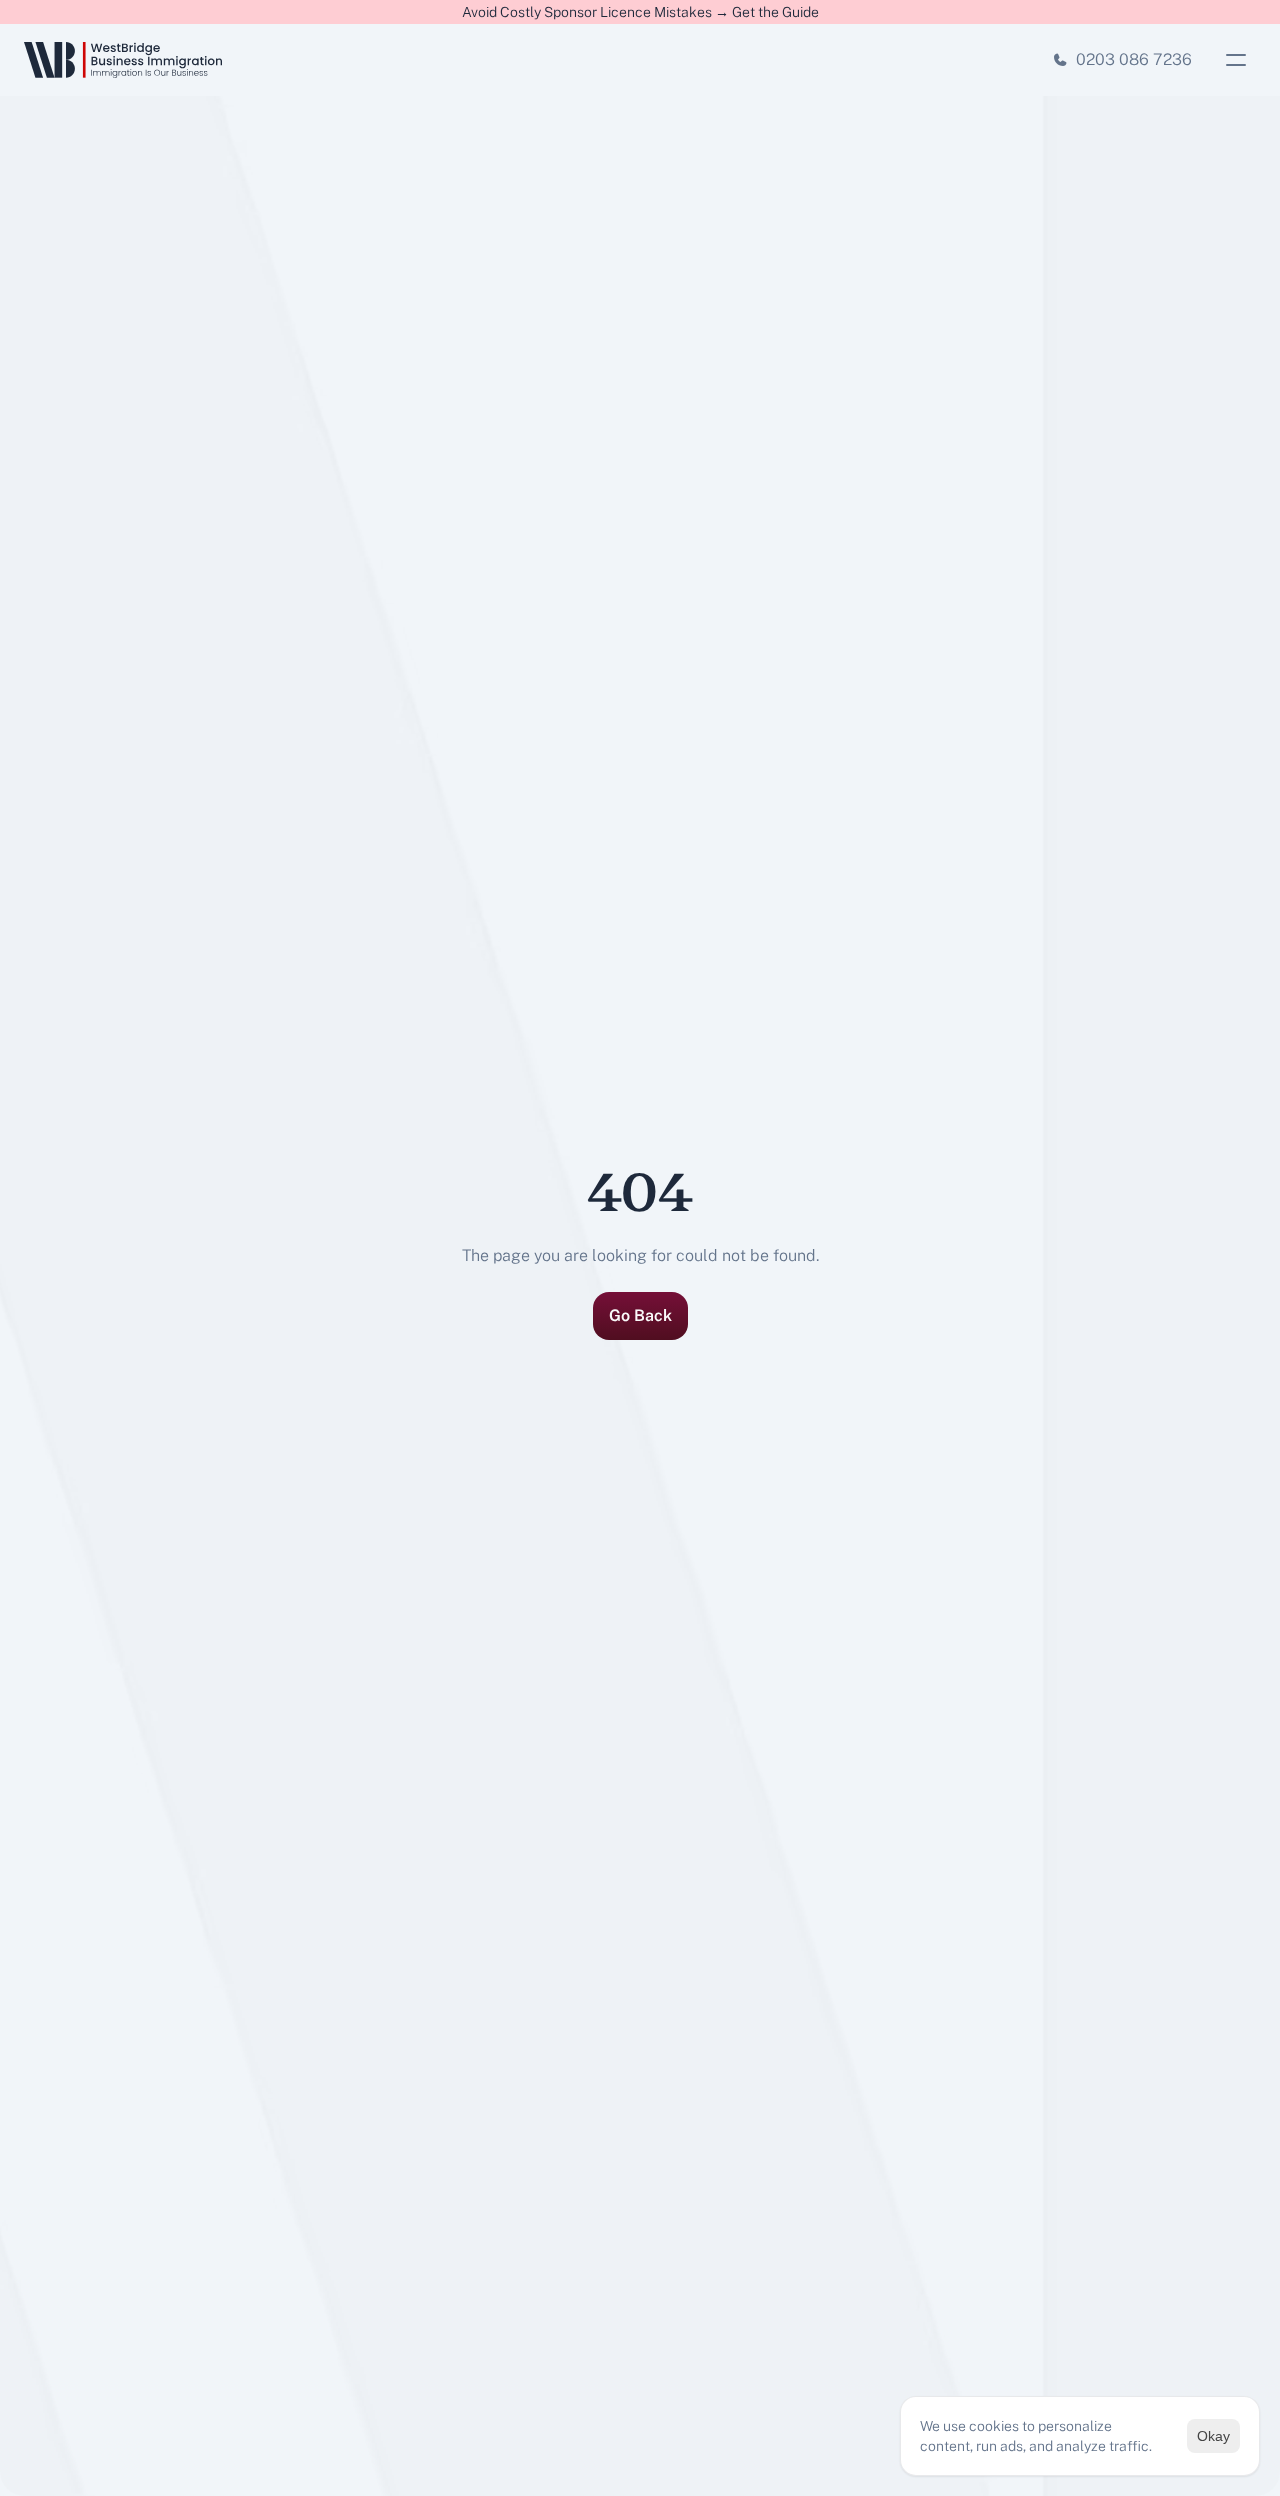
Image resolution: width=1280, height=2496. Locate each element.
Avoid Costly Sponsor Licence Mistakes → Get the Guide (640, 12)
